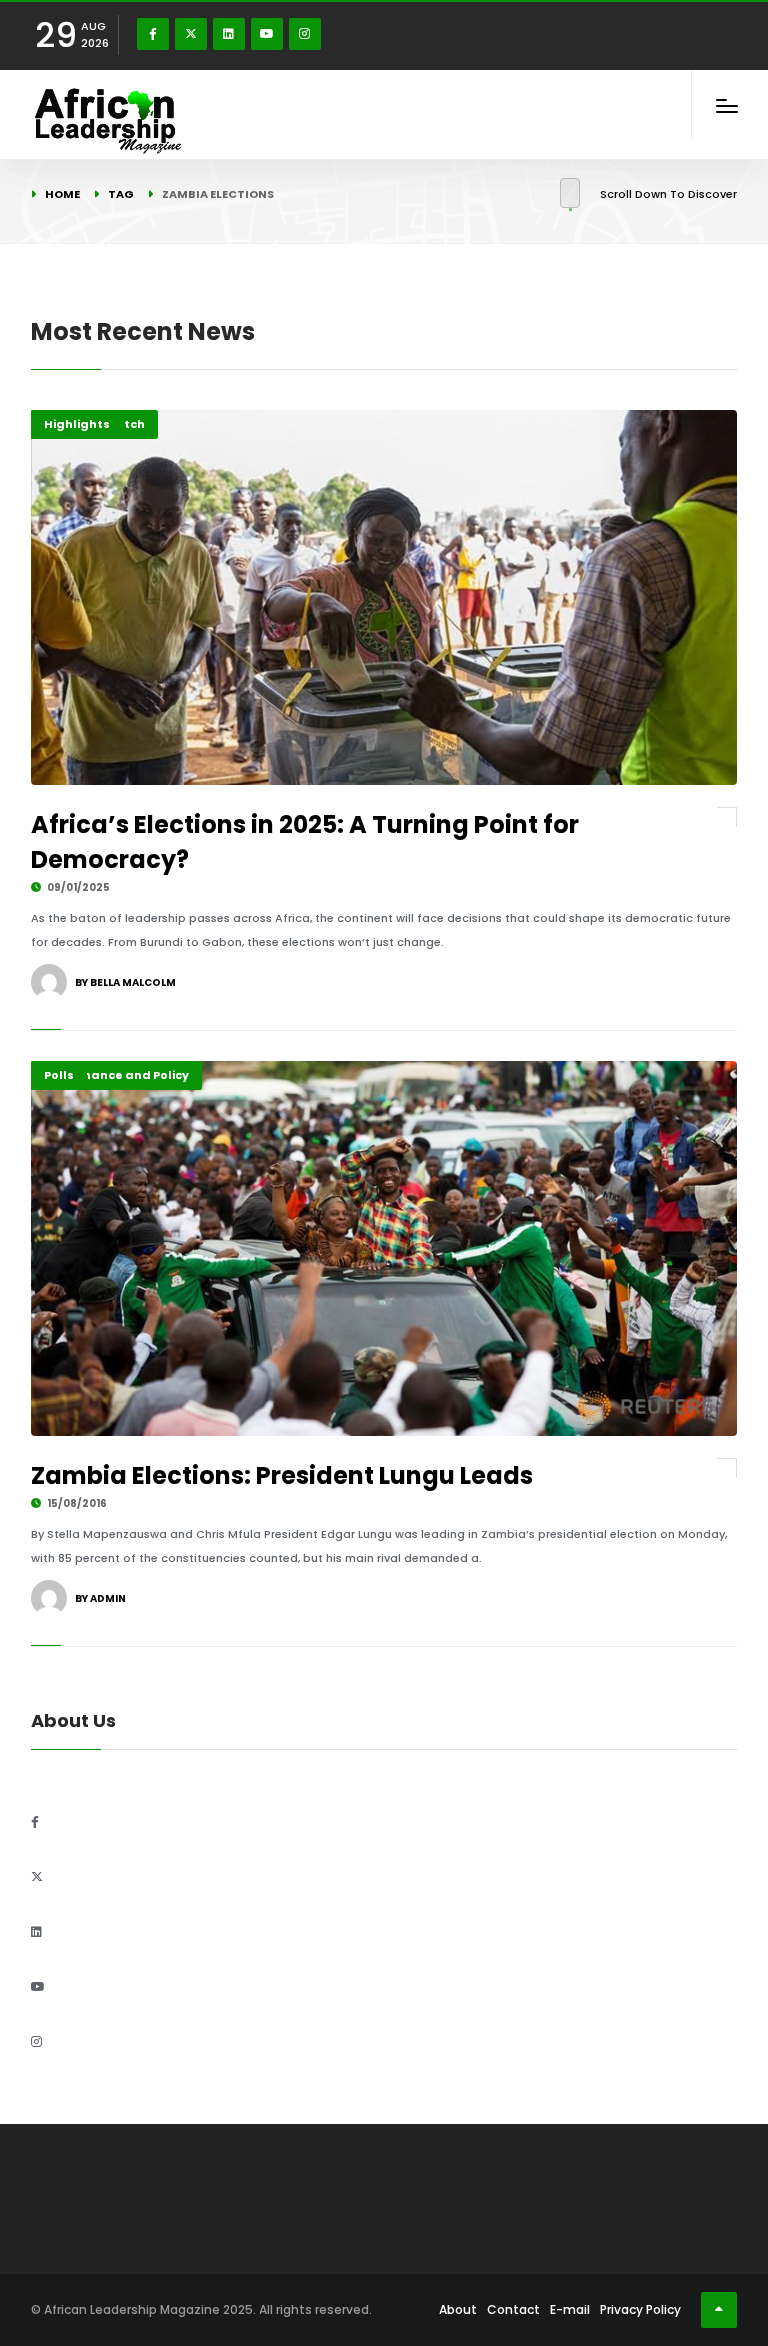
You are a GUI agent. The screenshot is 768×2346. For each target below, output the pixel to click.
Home (62, 194)
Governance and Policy (116, 1075)
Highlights (77, 424)
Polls (59, 1075)
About (458, 2309)
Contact (513, 2309)
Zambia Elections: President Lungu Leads (282, 1475)
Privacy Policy (640, 2309)
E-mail (570, 2309)
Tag (121, 194)
